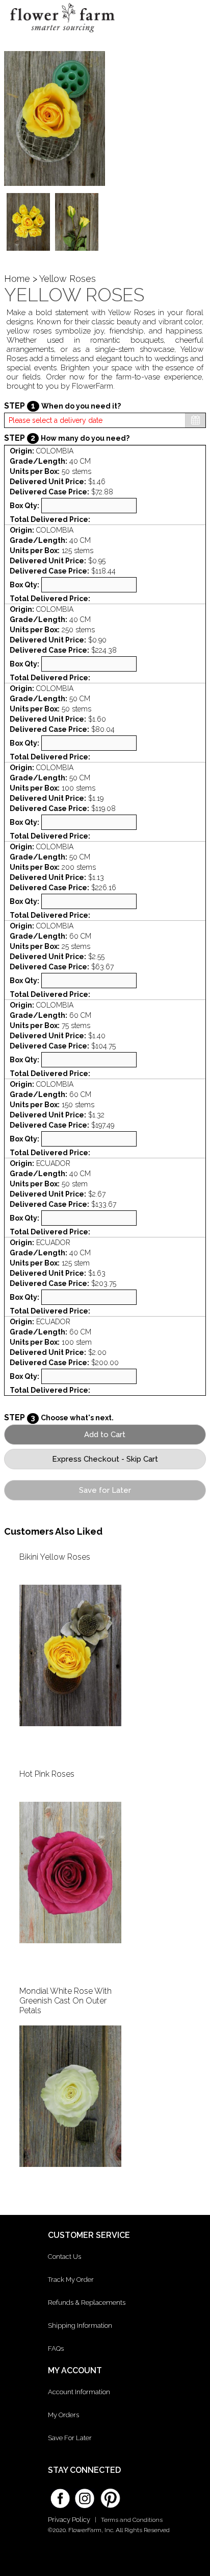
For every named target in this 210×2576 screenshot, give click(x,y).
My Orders (63, 2415)
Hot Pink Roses (47, 1774)
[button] (193, 18)
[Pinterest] (109, 2493)
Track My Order (71, 2280)
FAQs (56, 2348)
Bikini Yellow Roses (55, 1557)
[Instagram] (85, 2495)
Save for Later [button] (105, 1490)
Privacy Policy (69, 2520)
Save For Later (70, 2438)
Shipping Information (80, 2325)
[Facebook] (60, 2495)
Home (17, 279)
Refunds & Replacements (87, 2303)
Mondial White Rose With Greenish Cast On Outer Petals (65, 2001)
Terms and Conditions (132, 2520)
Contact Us (64, 2257)
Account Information (79, 2392)
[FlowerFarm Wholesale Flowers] (62, 35)
